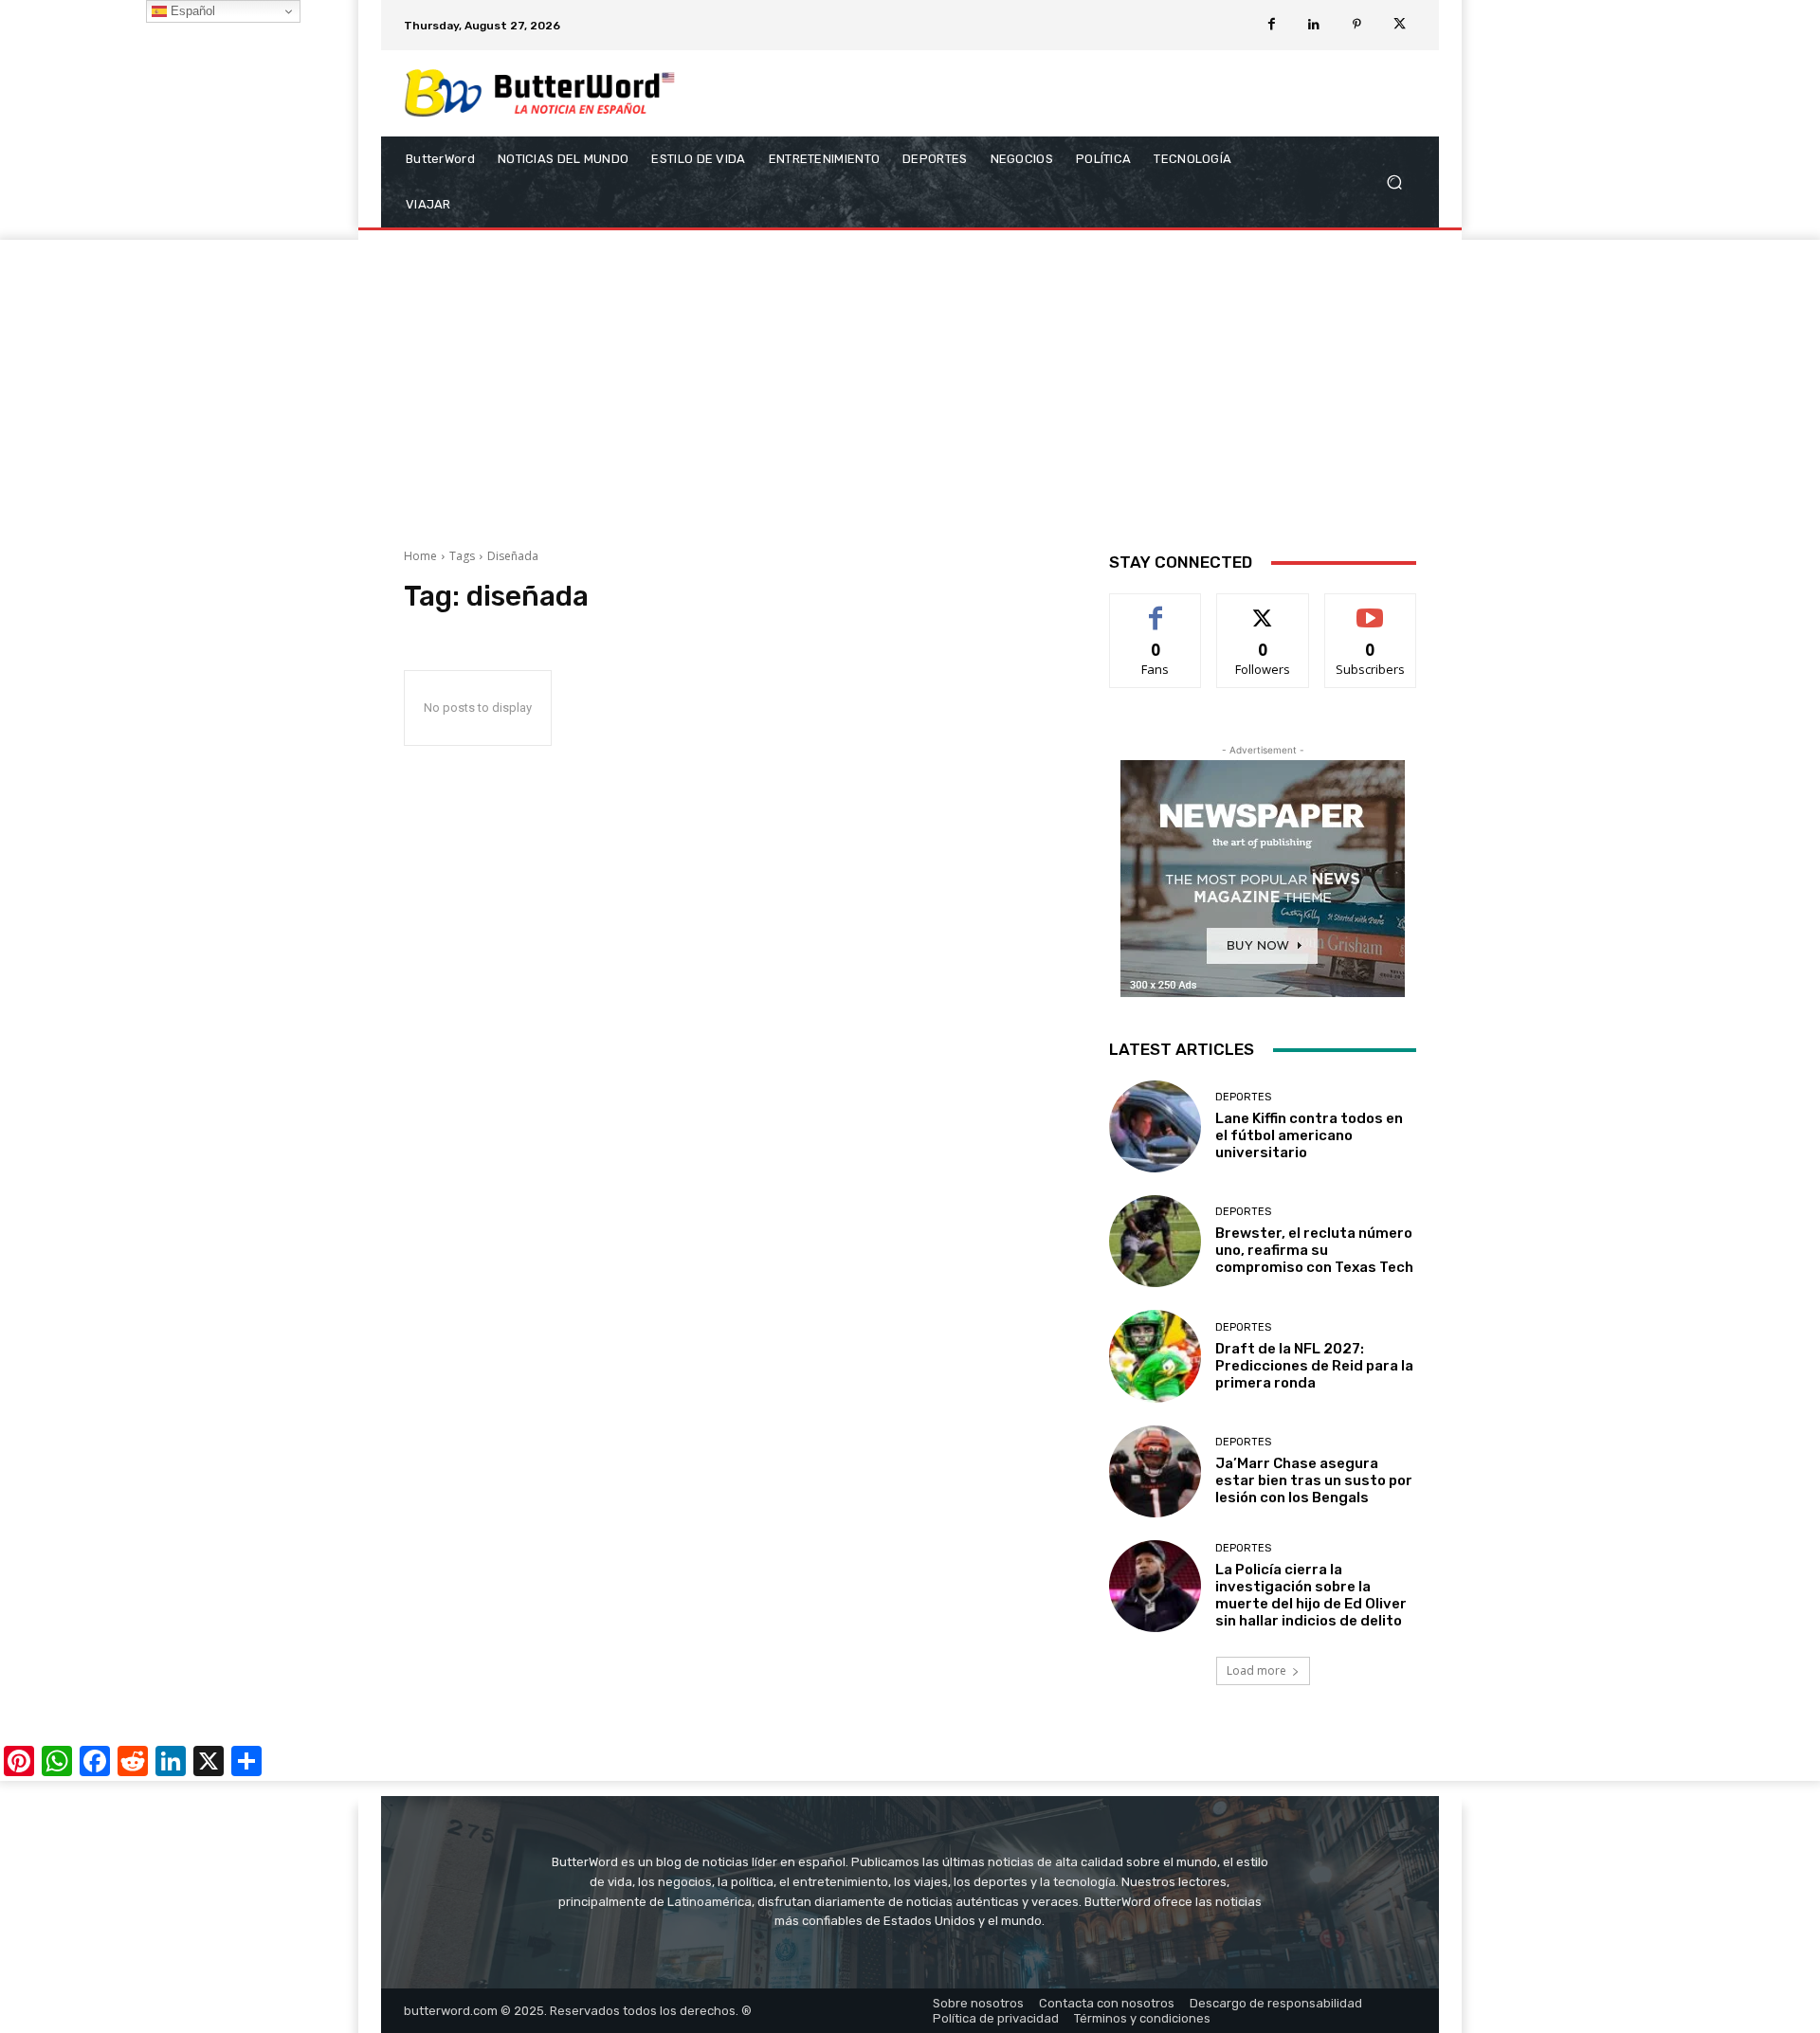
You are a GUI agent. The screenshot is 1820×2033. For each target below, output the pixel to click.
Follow (1263, 608)
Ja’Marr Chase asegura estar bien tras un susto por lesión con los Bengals (1314, 1480)
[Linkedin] (1314, 25)
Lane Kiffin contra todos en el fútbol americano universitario (1309, 1135)
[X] (1400, 25)
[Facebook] (1272, 25)
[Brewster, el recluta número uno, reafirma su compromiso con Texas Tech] (1155, 1241)
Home (420, 556)
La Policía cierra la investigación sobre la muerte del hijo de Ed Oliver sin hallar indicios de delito (1311, 1595)
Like (1156, 608)
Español (191, 11)
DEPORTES (1243, 1097)
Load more (1256, 1670)
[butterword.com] (540, 93)
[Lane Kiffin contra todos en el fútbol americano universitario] (1155, 1126)
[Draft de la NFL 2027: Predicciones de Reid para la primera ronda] (1155, 1356)
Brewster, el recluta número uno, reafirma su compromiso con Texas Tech (1314, 1250)
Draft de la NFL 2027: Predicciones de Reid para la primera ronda (1314, 1366)
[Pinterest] (1357, 25)
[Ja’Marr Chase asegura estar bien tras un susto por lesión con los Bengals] (1155, 1471)
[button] (1394, 182)
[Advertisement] (910, 382)
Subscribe (1371, 608)
